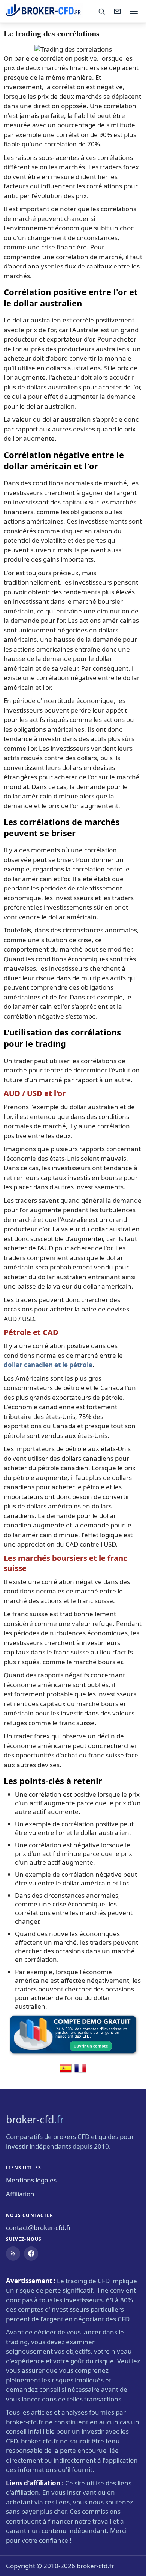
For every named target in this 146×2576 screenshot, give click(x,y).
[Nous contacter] (117, 11)
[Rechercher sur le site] (101, 11)
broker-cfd (35, 2119)
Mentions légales (31, 2180)
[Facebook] (31, 2254)
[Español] (66, 2072)
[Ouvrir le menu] (134, 11)
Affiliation (20, 2194)
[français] (80, 2072)
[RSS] (13, 2254)
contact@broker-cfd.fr (39, 2228)
